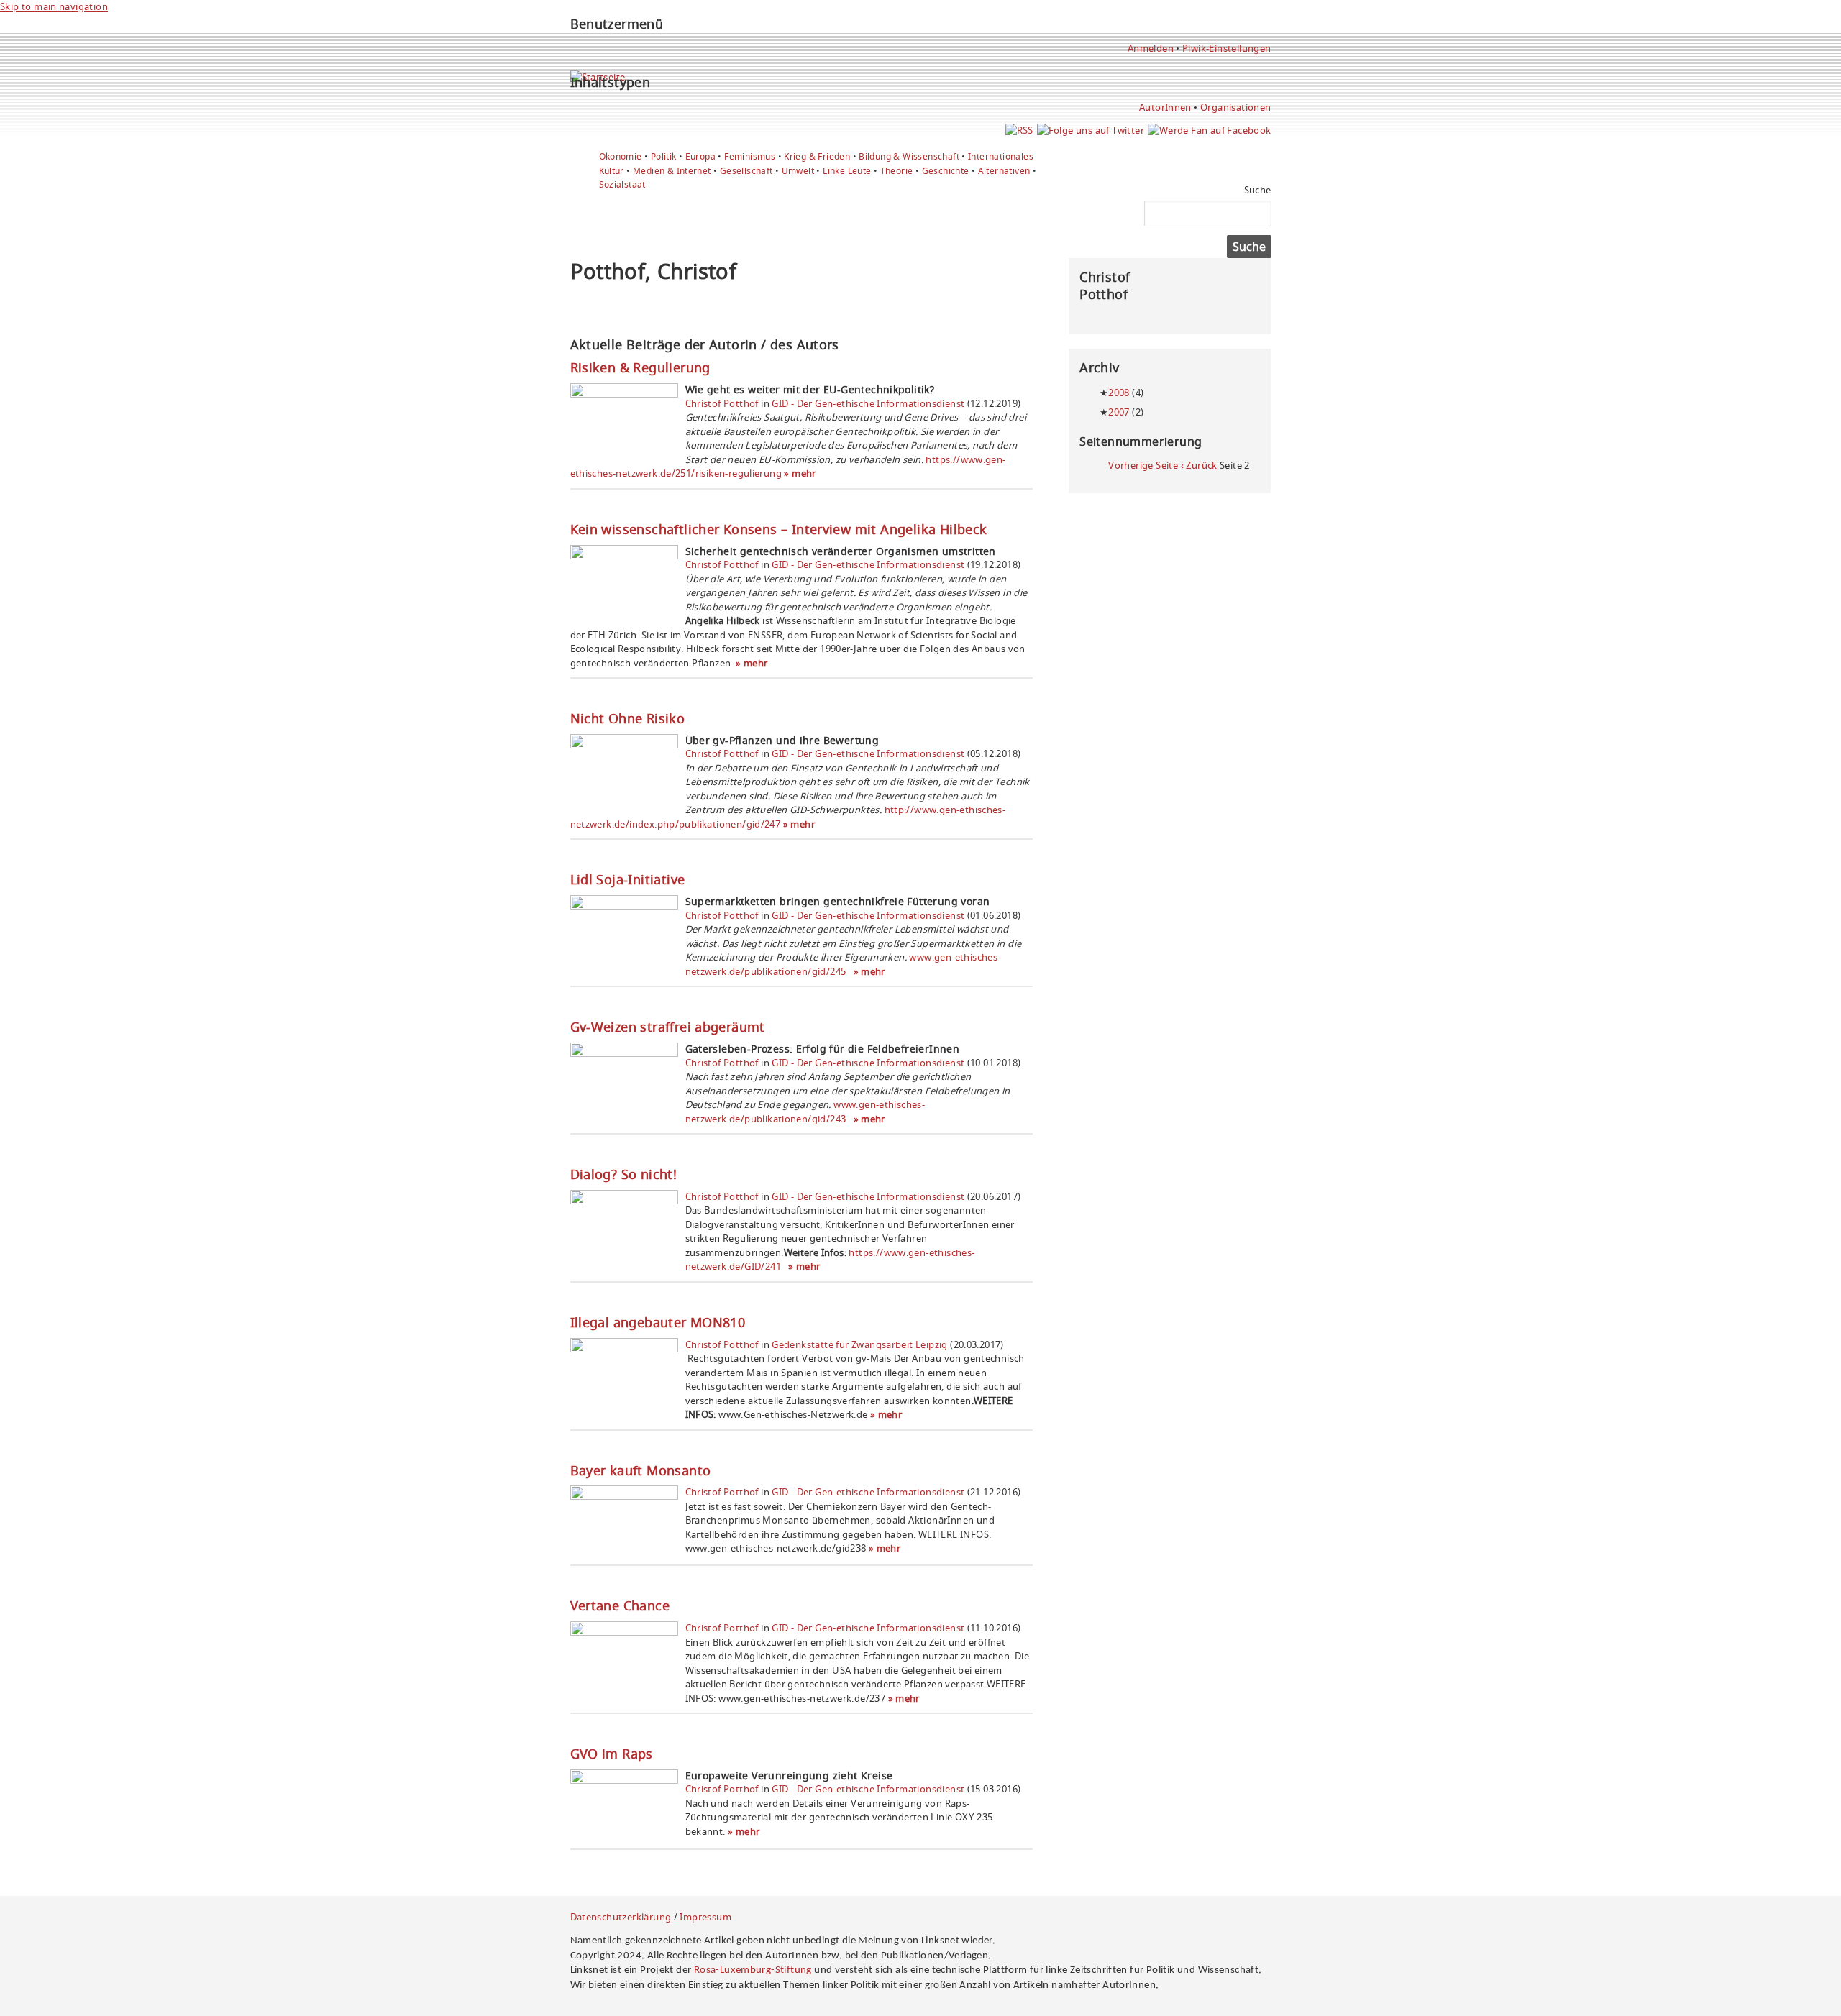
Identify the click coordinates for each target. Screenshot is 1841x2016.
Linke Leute (847, 171)
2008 (1119, 393)
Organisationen (1235, 107)
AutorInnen (1165, 107)
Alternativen (1004, 171)
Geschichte (946, 171)
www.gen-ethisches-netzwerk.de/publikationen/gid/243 (805, 1112)
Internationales (1001, 156)
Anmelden (1151, 48)
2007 (1119, 412)
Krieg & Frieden (817, 156)
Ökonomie (621, 156)
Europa (700, 156)
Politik (664, 156)
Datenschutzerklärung (621, 1917)
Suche (1258, 190)
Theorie (897, 171)
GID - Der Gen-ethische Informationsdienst (868, 403)
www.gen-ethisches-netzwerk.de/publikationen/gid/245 (843, 964)
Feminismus (750, 156)
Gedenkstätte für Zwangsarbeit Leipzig (859, 1344)
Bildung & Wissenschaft (909, 156)
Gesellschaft (746, 171)
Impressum (705, 1917)
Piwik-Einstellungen (1226, 48)
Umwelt (798, 171)
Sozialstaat (622, 184)
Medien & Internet (672, 171)
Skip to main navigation (54, 6)
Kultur (612, 171)
